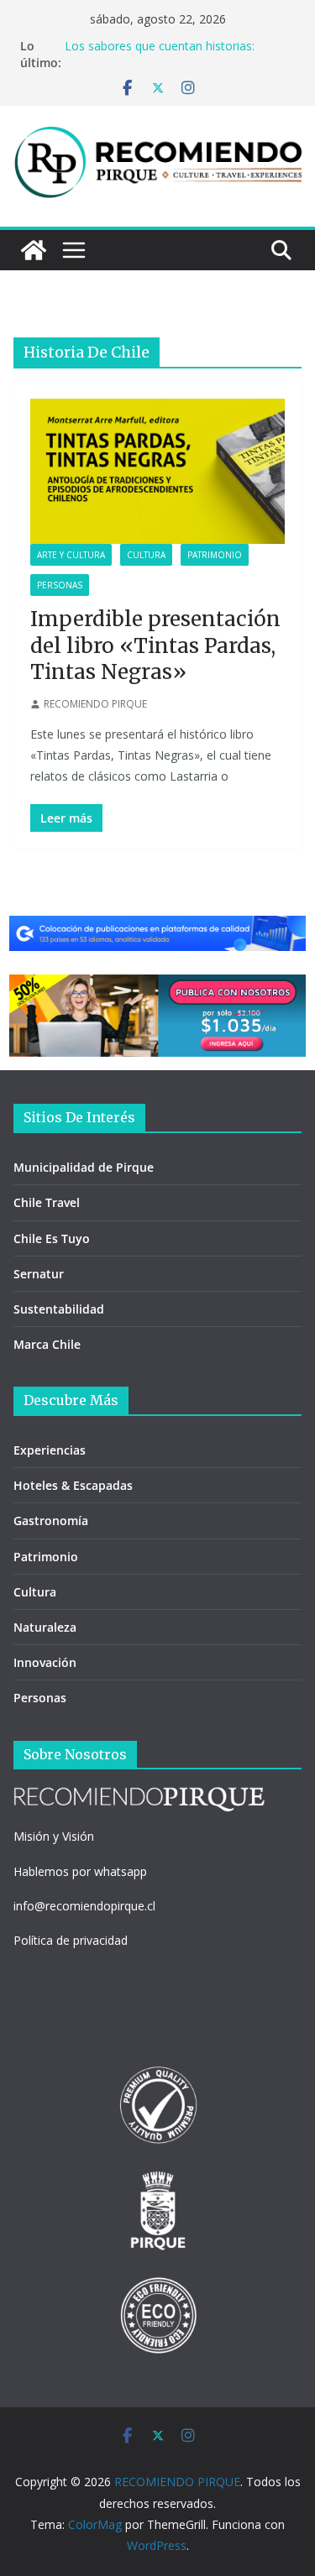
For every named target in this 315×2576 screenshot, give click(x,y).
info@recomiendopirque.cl (84, 1906)
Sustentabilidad (59, 1309)
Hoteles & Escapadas (73, 1485)
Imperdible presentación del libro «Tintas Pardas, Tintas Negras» (155, 645)
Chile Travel (47, 1202)
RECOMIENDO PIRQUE (95, 704)
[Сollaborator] (157, 927)
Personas (60, 585)
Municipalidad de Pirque (84, 1167)
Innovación (45, 1662)
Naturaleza (45, 1627)
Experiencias (50, 1450)
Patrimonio (215, 555)
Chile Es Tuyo (52, 1238)
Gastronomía (51, 1521)
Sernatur (39, 1274)
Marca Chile (47, 1344)
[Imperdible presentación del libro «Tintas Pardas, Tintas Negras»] (157, 471)
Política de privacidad (71, 1940)
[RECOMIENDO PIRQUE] (34, 250)
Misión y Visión (54, 1836)
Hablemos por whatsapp (80, 1871)
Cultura (146, 555)
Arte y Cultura (71, 555)
